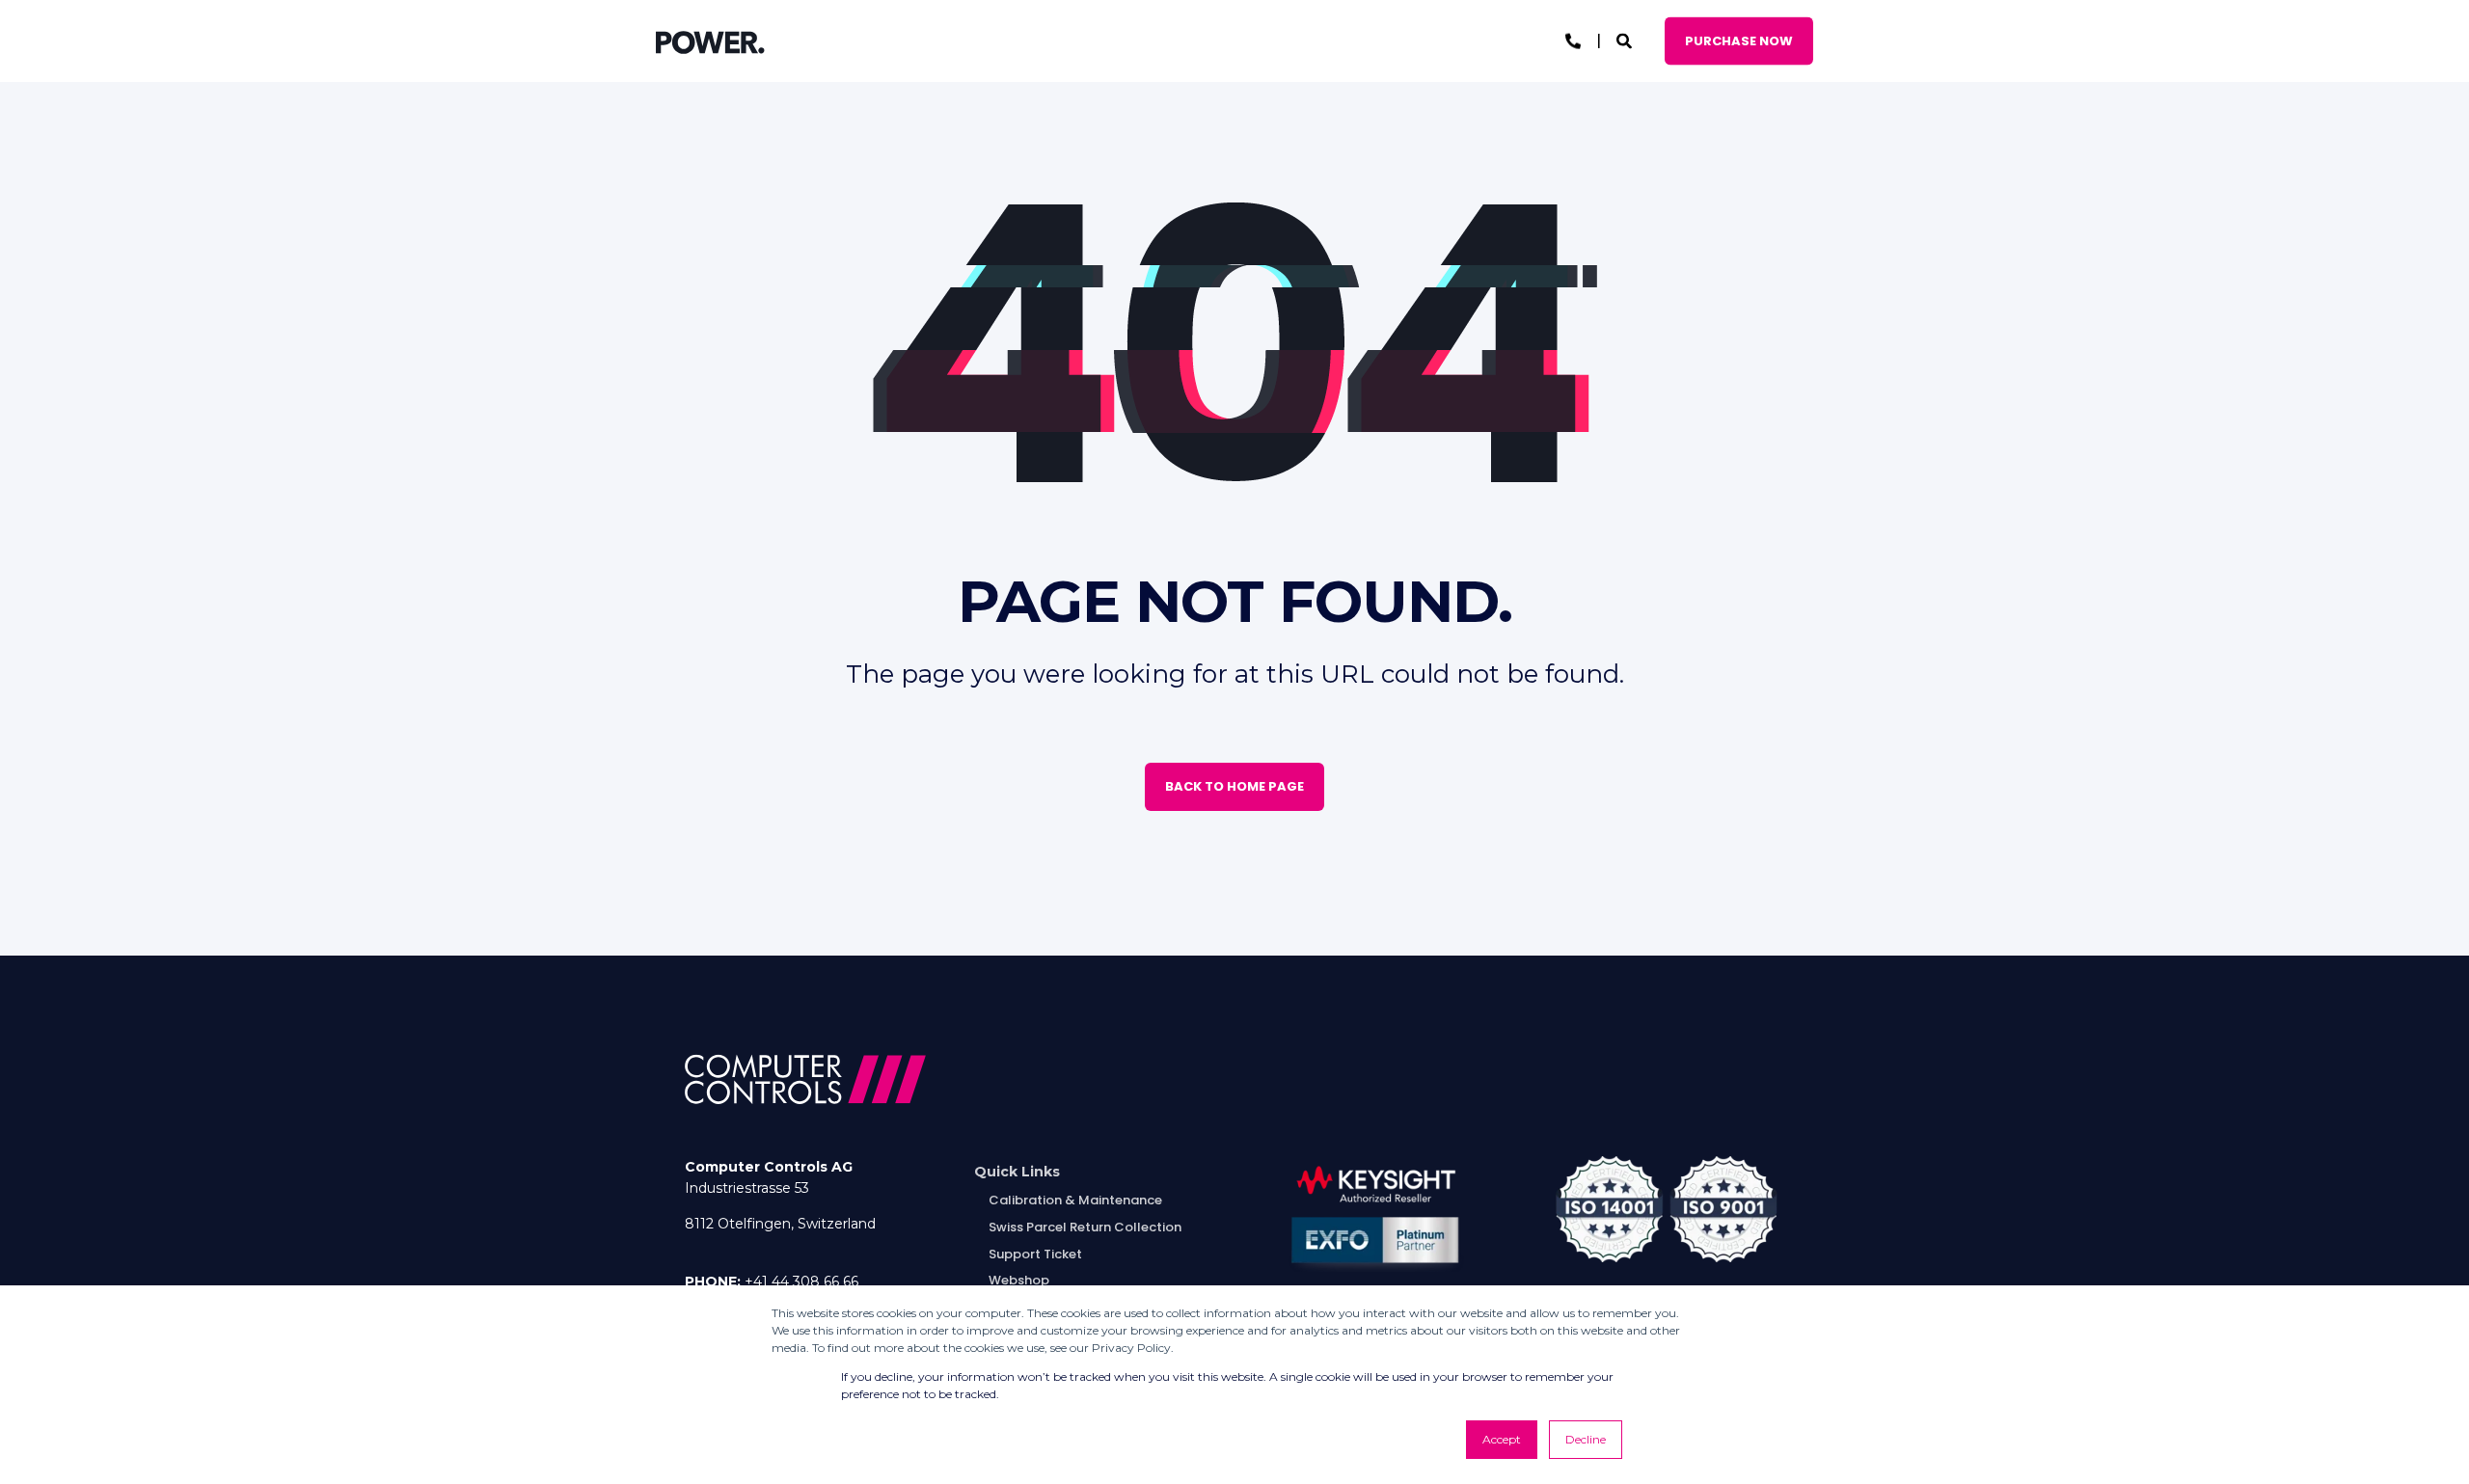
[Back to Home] (710, 41)
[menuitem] (1017, 1172)
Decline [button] (1586, 1439)
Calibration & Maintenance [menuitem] (1075, 1200)
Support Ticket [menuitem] (1035, 1254)
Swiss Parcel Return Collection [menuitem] (1085, 1227)
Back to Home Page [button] (1234, 786)
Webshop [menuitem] (1019, 1280)
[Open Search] (1626, 40)
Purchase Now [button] (1739, 40)
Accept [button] (1502, 1439)
